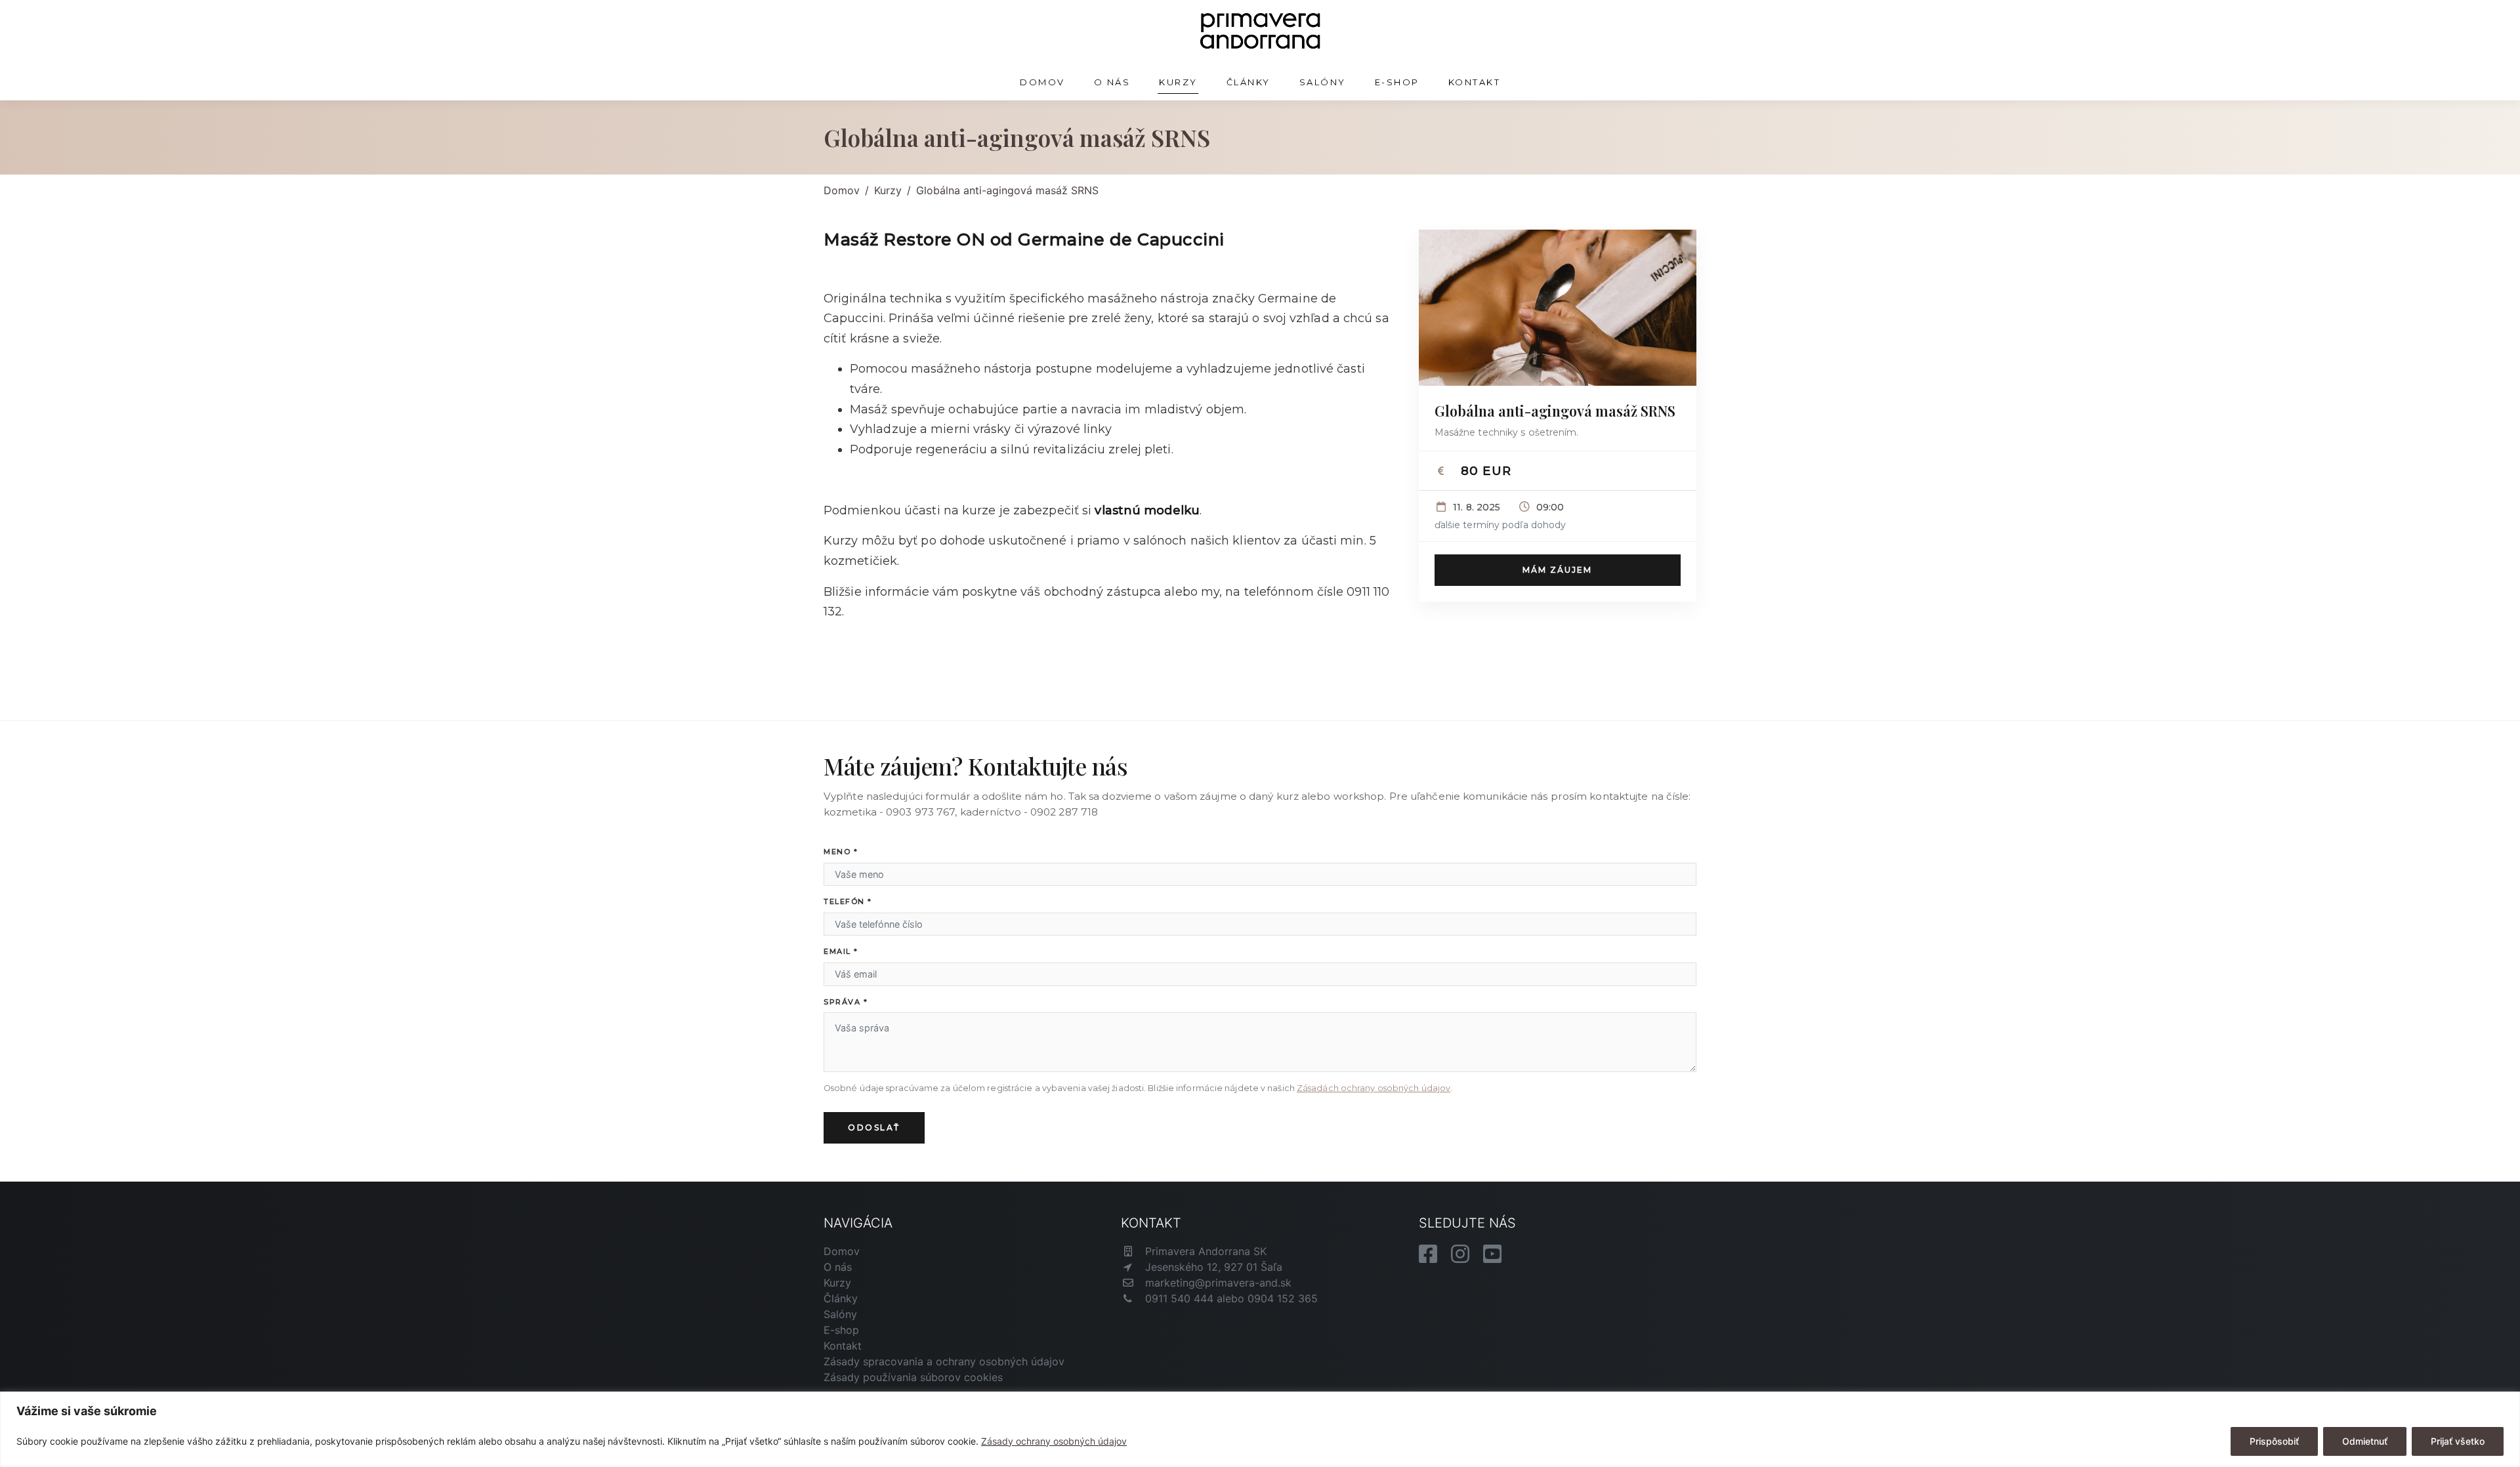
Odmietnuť (2365, 1441)
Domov (1042, 82)
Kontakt (1475, 82)
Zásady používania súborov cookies (913, 1377)
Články (1249, 82)
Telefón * (848, 901)
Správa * (846, 1002)
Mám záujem (1557, 570)
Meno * (841, 852)
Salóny (1323, 82)
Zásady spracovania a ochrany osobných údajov (944, 1361)
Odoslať (874, 1127)
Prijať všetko (2458, 1441)
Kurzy (1178, 82)
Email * (841, 951)
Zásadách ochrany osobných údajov (1374, 1088)
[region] (1260, 1429)
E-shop (1397, 82)
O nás (1112, 82)
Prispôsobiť (2274, 1441)
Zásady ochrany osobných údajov (1054, 1441)
